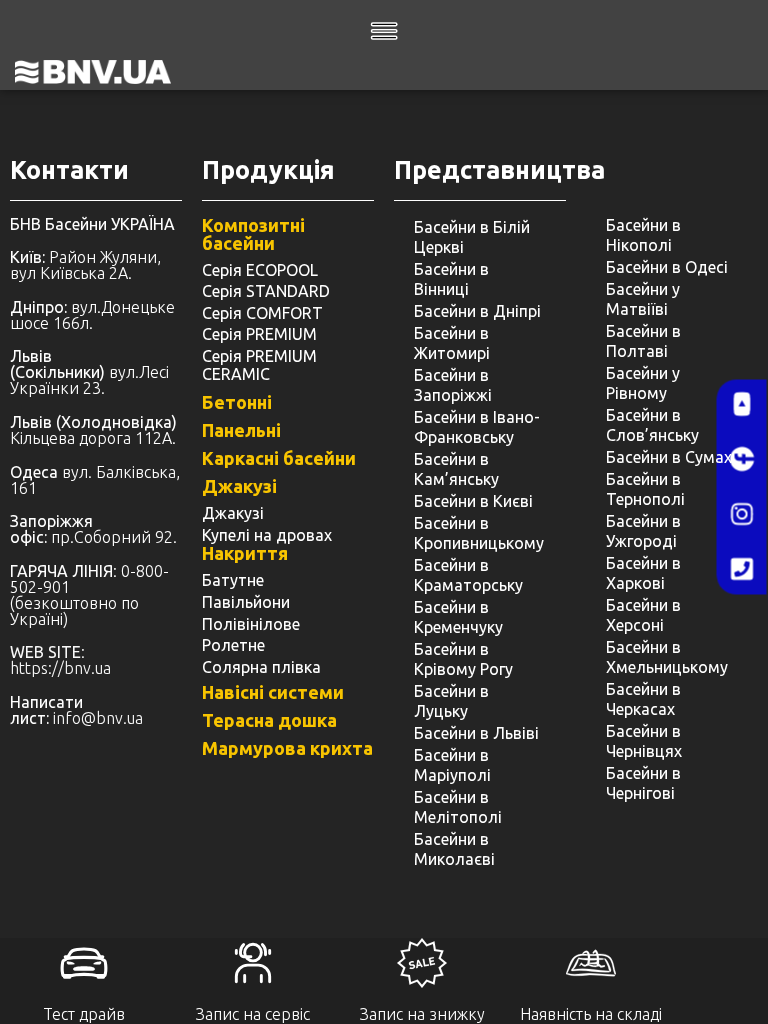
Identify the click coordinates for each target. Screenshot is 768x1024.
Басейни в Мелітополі (458, 807)
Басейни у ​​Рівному (645, 383)
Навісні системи (273, 692)
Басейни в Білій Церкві (472, 237)
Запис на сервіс (253, 1014)
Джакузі (239, 486)
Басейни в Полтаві (643, 341)
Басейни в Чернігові (643, 783)
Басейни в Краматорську (468, 575)
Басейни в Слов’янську (652, 425)
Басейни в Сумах (669, 457)
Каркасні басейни (279, 458)
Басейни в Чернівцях (644, 741)
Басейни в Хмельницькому (667, 657)
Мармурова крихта (287, 748)
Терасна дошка (269, 720)
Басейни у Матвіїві (643, 299)
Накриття (245, 553)
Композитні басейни (253, 234)
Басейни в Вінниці (451, 279)
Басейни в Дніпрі (477, 311)
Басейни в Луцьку (451, 701)
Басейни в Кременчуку (458, 617)
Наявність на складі (591, 1014)
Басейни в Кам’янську (456, 469)
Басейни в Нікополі (643, 235)
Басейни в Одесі (667, 267)
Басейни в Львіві (476, 733)
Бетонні (237, 402)
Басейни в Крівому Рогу (463, 659)
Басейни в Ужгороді (643, 531)
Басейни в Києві (473, 501)
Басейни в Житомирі (452, 343)
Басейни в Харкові (643, 573)
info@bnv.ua (98, 718)
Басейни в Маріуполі (452, 765)
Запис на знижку (422, 1014)
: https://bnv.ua (60, 660)
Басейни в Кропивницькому (479, 533)
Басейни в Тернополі (645, 489)
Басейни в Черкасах (643, 699)
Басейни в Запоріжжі (453, 385)
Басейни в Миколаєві (454, 849)
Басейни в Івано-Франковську (477, 427)
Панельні (241, 430)
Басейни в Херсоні (643, 615)
